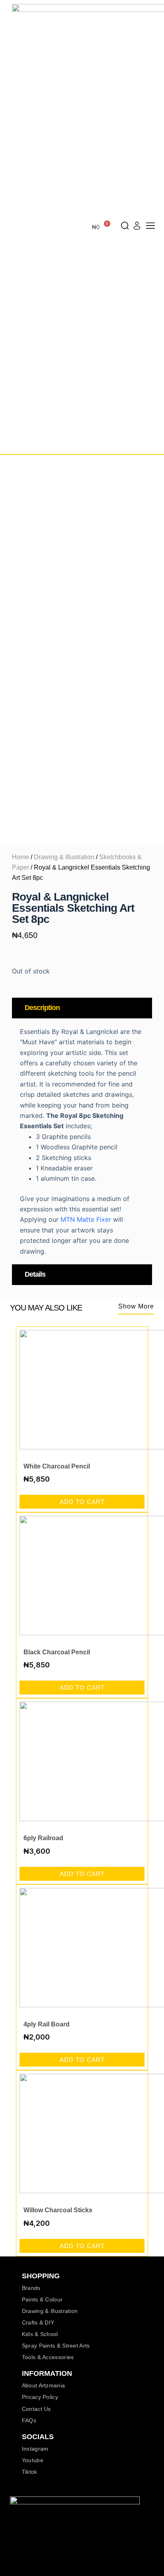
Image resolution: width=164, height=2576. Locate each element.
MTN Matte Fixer (86, 1219)
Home (20, 857)
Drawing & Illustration (64, 857)
